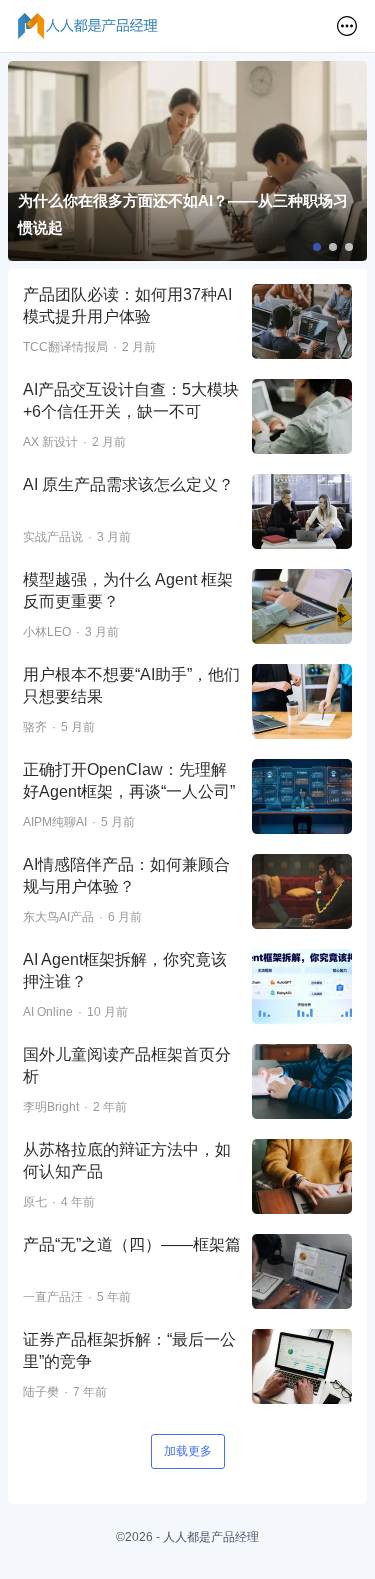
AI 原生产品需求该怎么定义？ (128, 484)
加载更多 (188, 1451)
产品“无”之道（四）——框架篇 (132, 1244)
